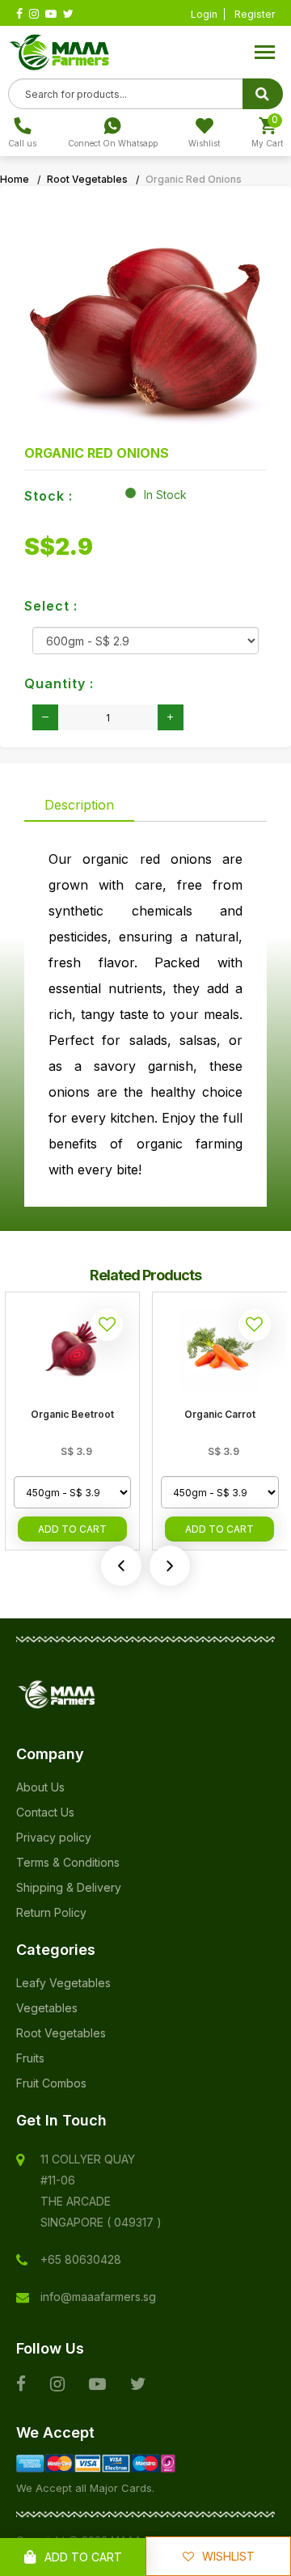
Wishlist (228, 2556)
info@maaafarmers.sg (98, 2297)
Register (255, 14)
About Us (40, 1787)
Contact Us (45, 1812)
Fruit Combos (51, 2083)
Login (204, 14)
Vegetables (47, 2008)
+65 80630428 (81, 2259)
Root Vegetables (87, 179)
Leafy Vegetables (63, 1983)
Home (15, 179)
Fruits (30, 2058)
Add (72, 1529)
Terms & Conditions (68, 1862)
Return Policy (51, 1912)
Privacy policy (54, 1837)
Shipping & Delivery (69, 1887)
